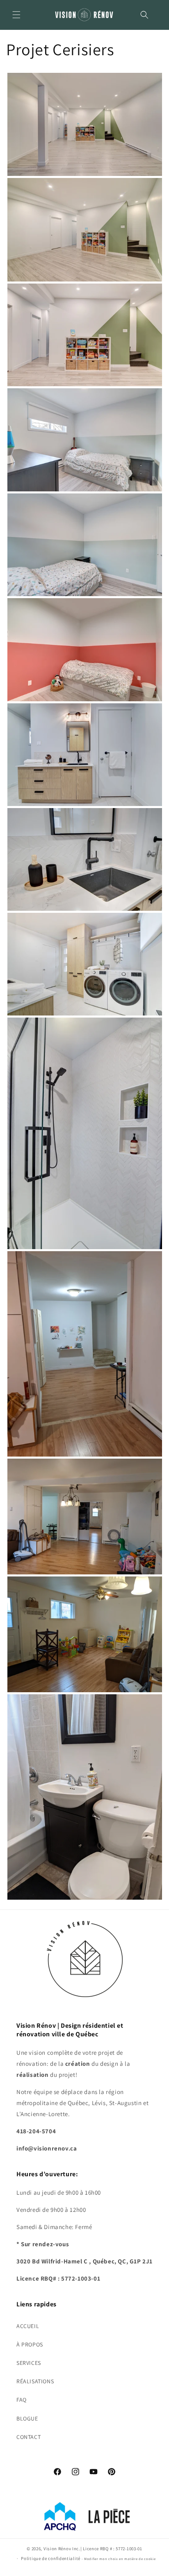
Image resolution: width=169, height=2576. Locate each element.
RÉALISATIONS (35, 2381)
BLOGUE (27, 2418)
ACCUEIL (28, 2326)
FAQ (22, 2400)
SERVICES (29, 2363)
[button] (16, 15)
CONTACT (29, 2437)
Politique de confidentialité (51, 2558)
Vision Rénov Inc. (62, 2549)
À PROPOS (30, 2344)
